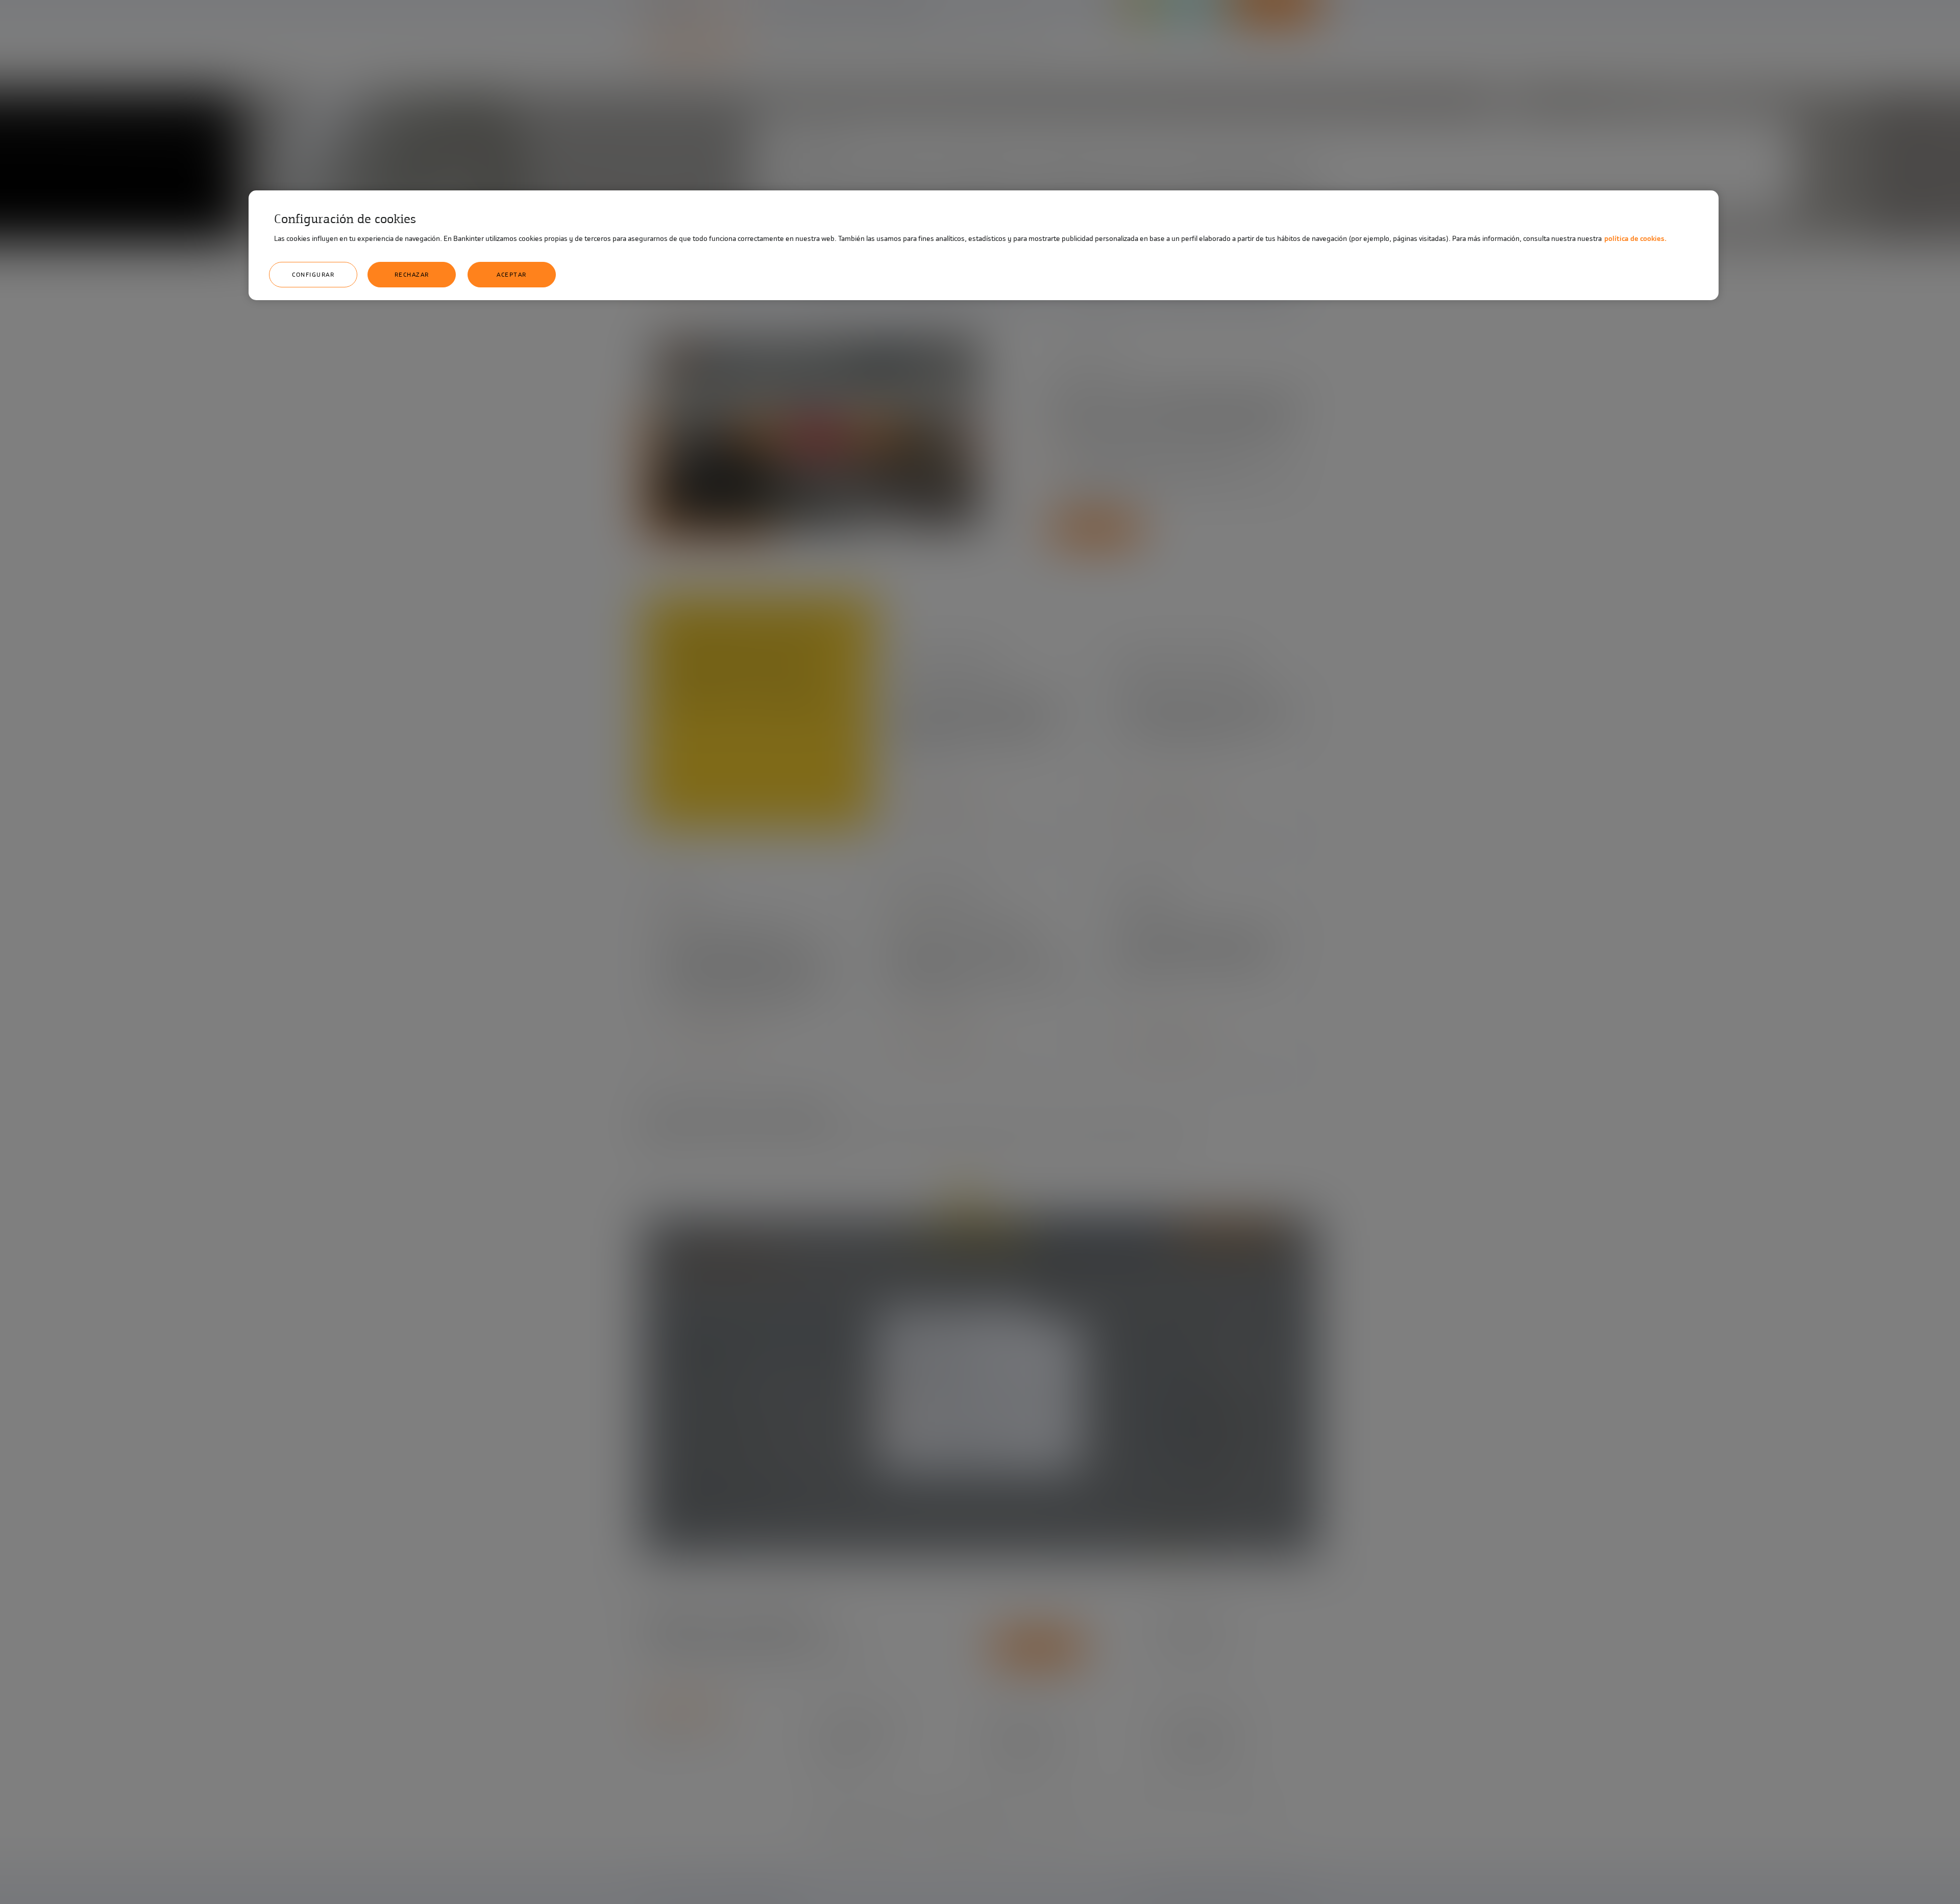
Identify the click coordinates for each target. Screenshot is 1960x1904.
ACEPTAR (512, 275)
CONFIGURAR (313, 275)
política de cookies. (1635, 239)
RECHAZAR (412, 275)
